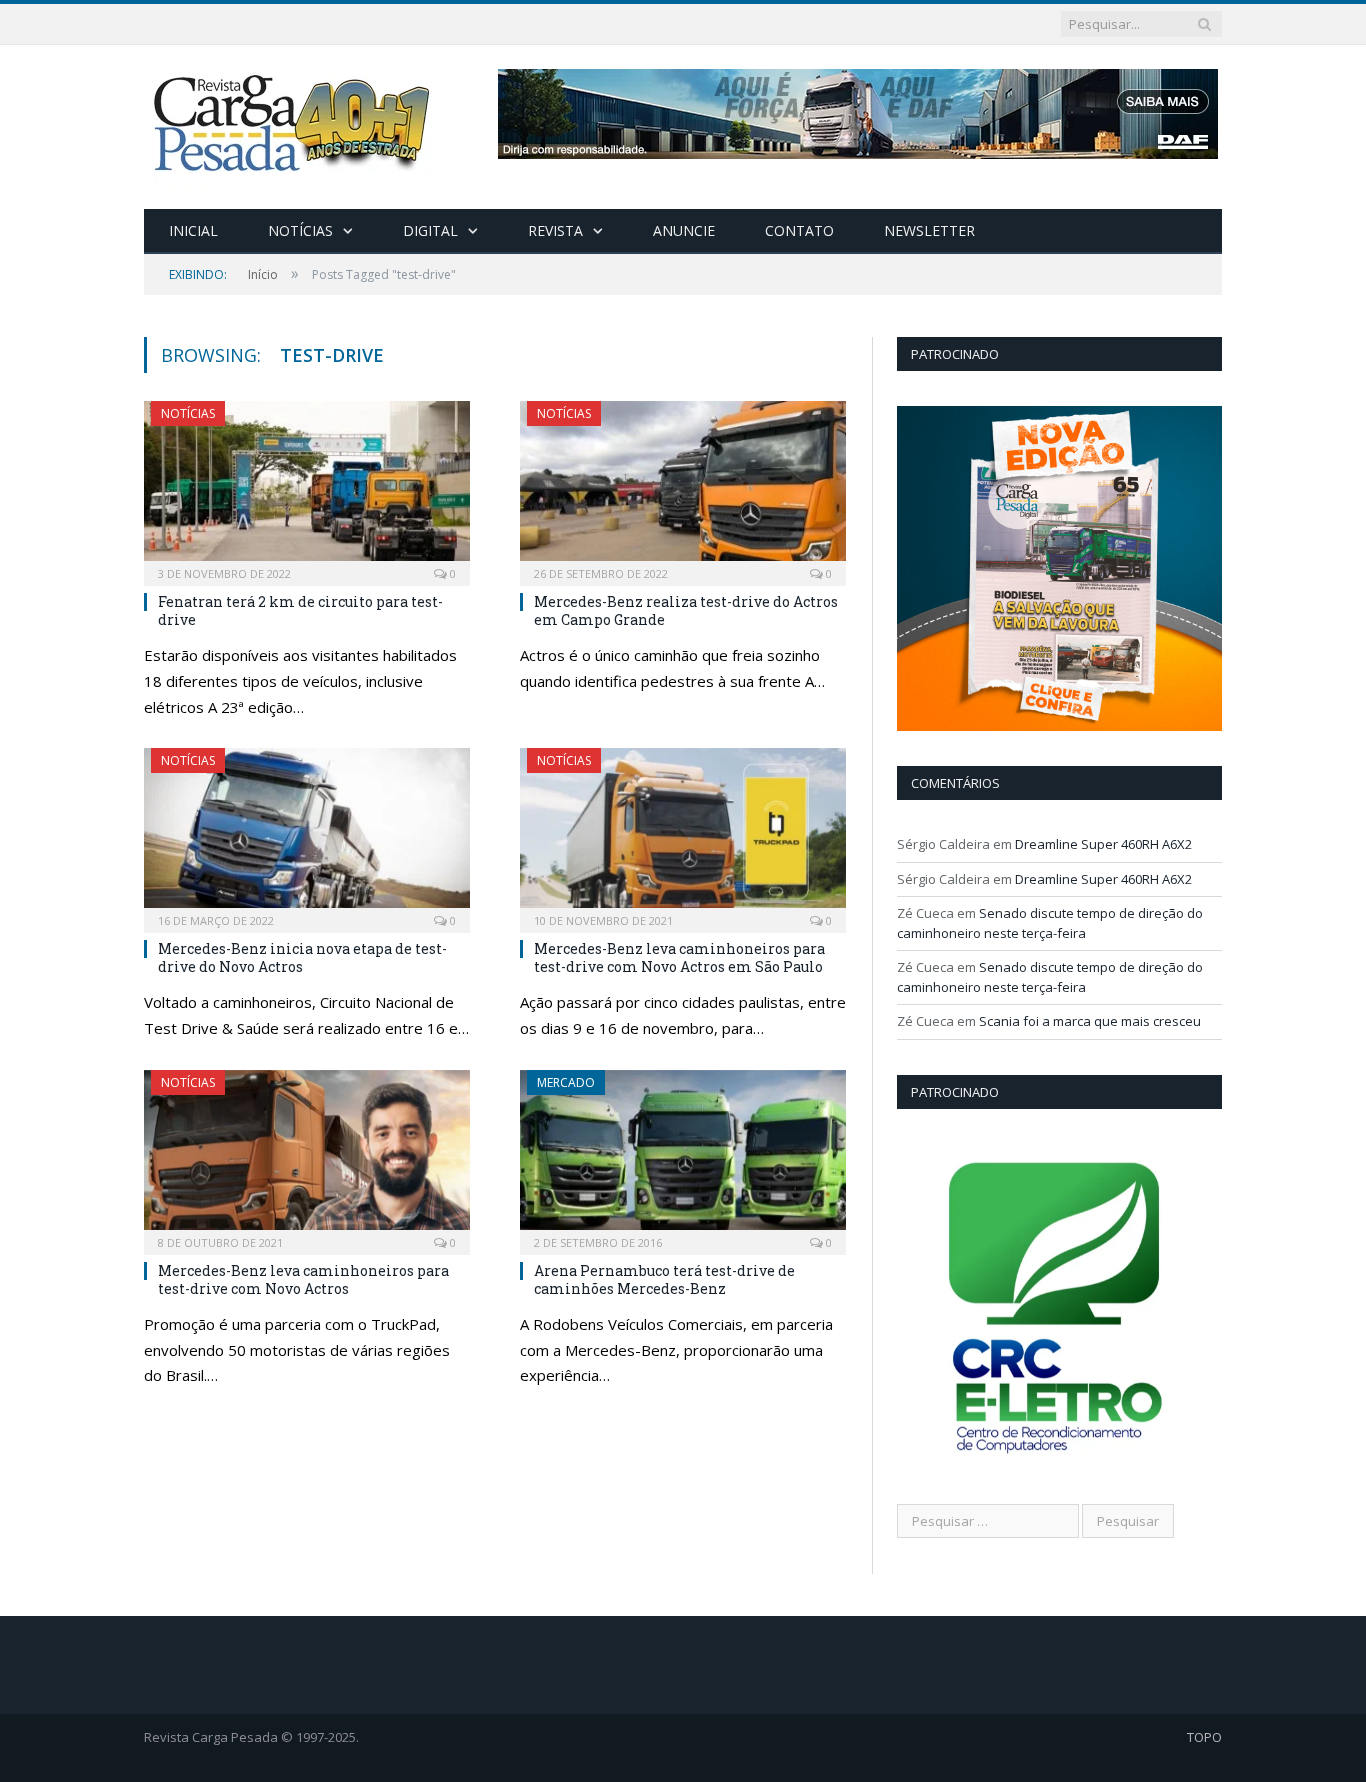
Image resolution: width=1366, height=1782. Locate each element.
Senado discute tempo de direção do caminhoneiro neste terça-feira (1050, 923)
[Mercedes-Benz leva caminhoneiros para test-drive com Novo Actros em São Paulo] (683, 834)
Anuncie (684, 230)
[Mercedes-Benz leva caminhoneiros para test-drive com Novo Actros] (307, 1156)
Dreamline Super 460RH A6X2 (1103, 844)
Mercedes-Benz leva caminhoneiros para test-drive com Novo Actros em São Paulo (679, 957)
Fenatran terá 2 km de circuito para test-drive (300, 610)
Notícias (300, 230)
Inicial (193, 230)
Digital (430, 230)
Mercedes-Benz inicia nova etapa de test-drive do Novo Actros (302, 957)
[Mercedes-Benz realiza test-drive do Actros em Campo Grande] (683, 487)
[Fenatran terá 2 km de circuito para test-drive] (307, 487)
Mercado (566, 1082)
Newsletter (929, 230)
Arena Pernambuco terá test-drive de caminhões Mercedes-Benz (664, 1279)
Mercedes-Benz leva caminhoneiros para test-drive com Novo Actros (303, 1279)
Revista (555, 230)
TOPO (1204, 1737)
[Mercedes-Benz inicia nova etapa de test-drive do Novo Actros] (307, 834)
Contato (799, 230)
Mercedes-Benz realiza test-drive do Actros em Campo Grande (686, 610)
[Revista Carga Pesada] (294, 122)
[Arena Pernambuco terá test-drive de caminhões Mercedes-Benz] (683, 1156)
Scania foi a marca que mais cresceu (1090, 1021)
